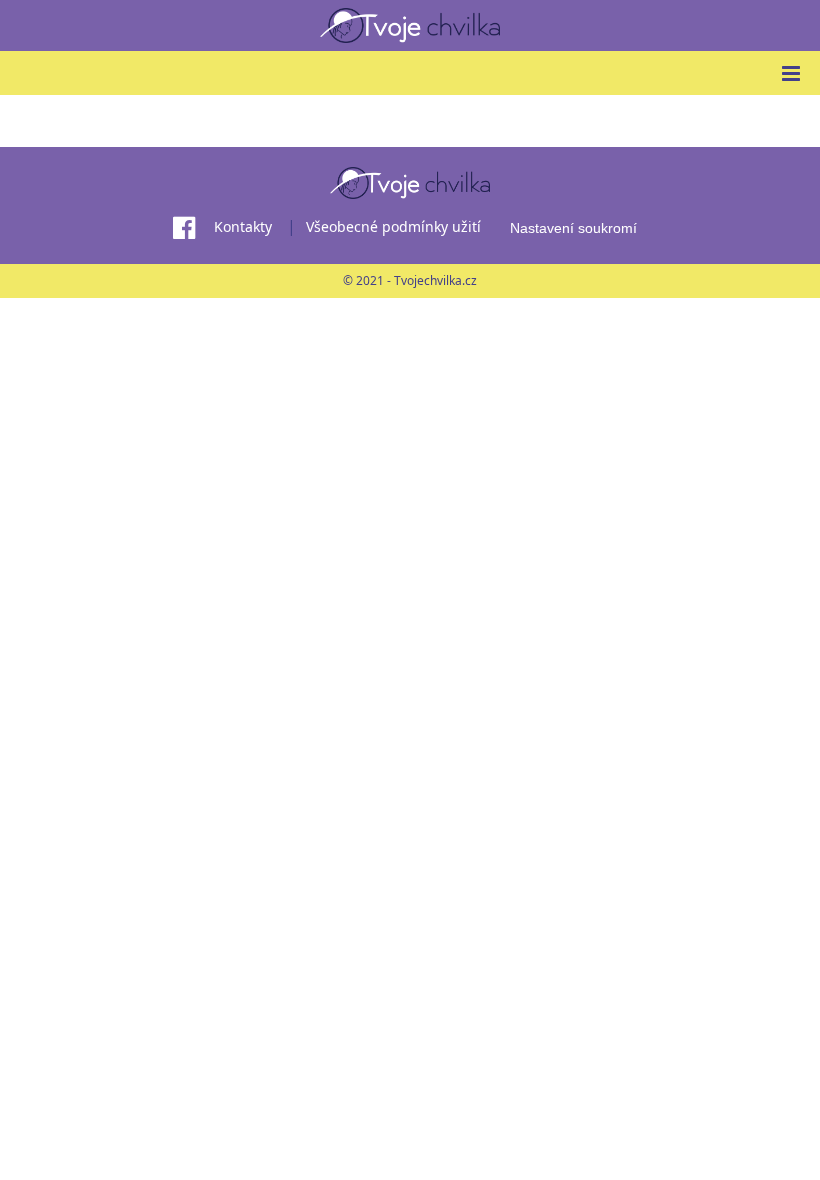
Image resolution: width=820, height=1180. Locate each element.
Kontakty (243, 226)
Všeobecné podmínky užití (393, 226)
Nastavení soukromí (573, 228)
